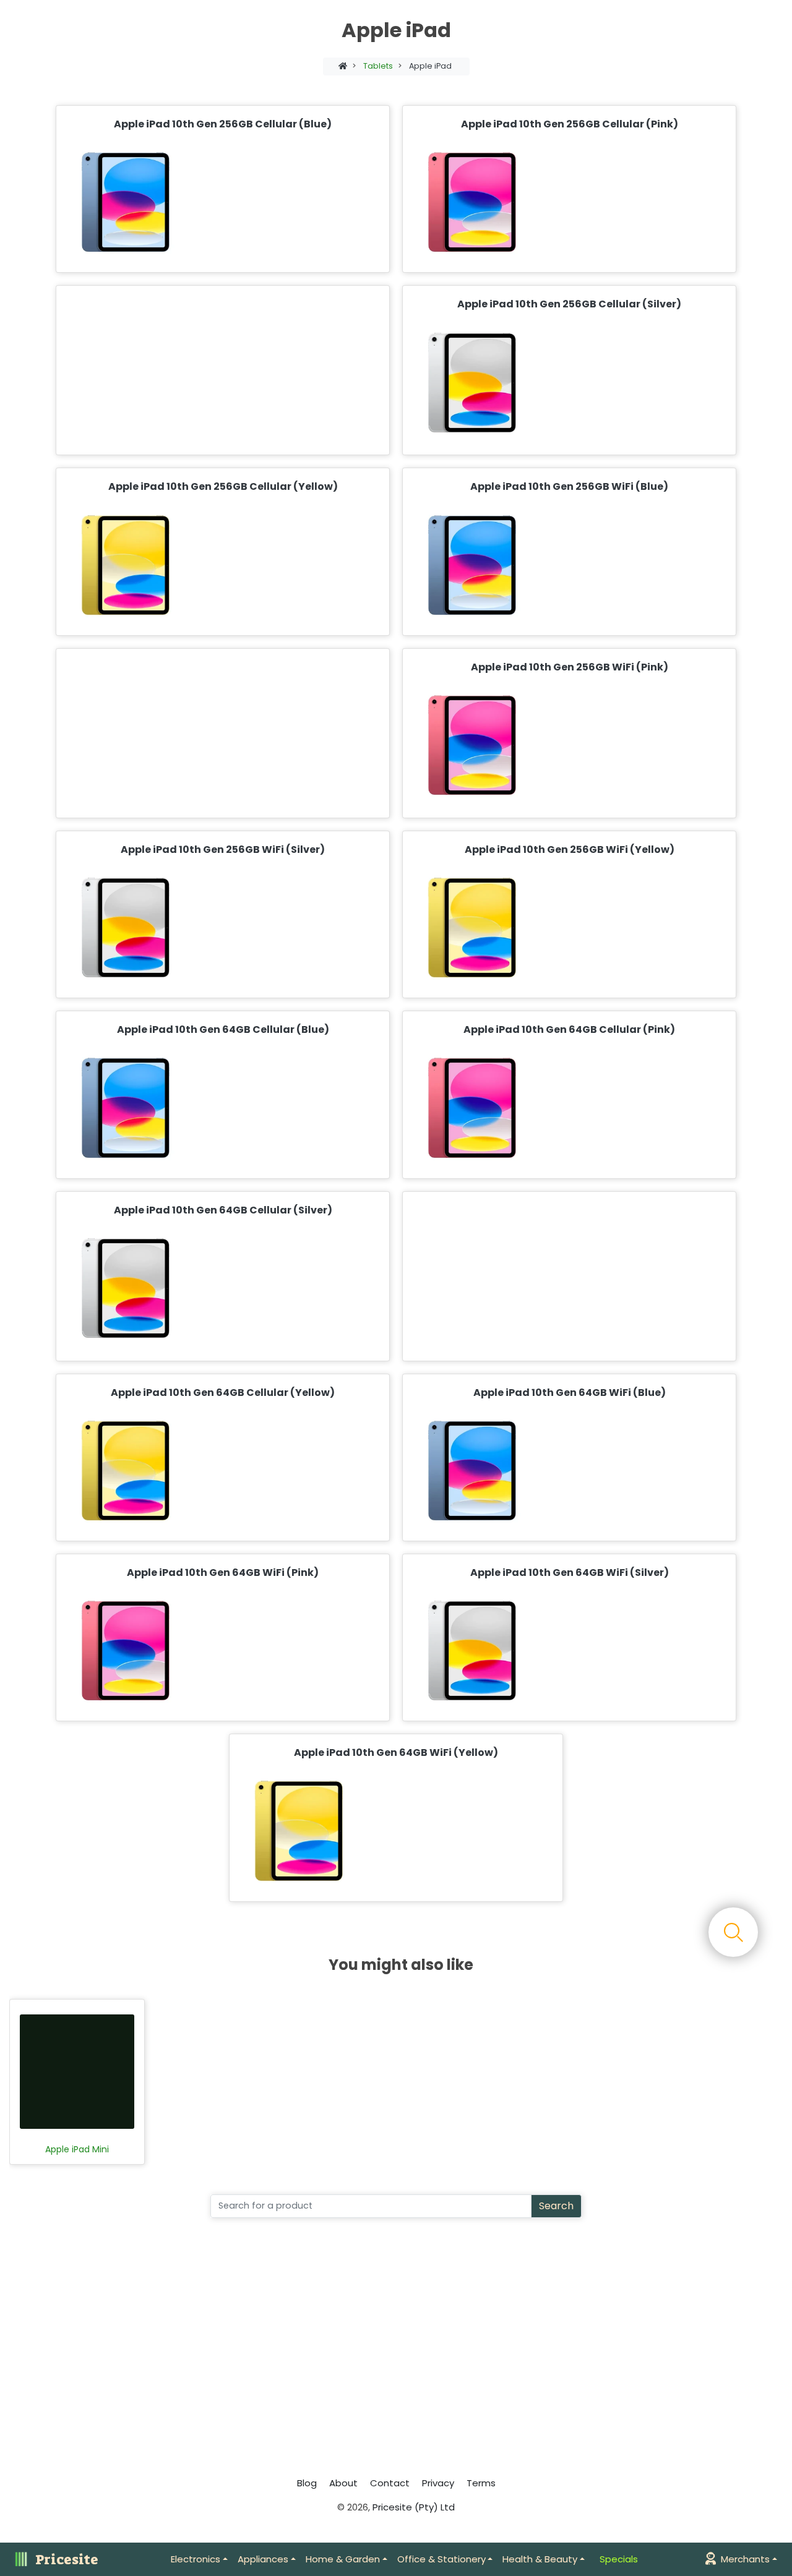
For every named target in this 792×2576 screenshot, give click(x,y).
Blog (307, 2483)
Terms (481, 2483)
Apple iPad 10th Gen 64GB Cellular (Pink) (569, 1029)
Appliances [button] (263, 2559)
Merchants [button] (745, 2559)
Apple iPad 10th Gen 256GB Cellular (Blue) (223, 124)
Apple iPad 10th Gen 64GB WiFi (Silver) (570, 1573)
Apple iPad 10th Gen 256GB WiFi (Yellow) (570, 849)
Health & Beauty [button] (540, 2559)
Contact (390, 2483)
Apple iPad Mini (77, 2150)
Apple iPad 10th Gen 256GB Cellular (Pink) (570, 124)
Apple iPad (430, 66)
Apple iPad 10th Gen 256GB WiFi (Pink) (570, 667)
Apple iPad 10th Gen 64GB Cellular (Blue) (223, 1029)
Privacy (438, 2483)
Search (556, 2206)
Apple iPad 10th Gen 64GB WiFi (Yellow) (396, 1752)
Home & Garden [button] (343, 2559)
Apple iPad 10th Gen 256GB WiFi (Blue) (569, 486)
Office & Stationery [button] (441, 2559)
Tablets (378, 66)
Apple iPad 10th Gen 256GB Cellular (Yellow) (223, 486)
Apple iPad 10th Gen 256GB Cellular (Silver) (569, 304)
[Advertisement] (220, 370)
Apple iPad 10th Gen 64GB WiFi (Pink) (223, 1573)
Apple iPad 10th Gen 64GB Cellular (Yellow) (223, 1393)
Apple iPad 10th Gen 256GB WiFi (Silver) (223, 849)
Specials (619, 2559)
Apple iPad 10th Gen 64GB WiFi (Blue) (570, 1393)
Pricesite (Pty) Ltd (414, 2507)
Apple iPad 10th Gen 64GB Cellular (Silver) (223, 1210)
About (343, 2483)
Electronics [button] (196, 2559)
